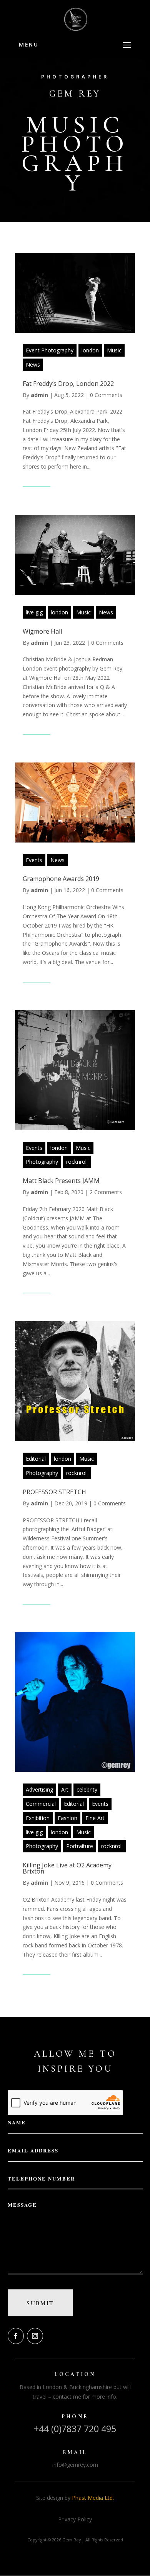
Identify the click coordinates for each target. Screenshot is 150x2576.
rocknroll (77, 1162)
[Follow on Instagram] (35, 2336)
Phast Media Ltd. (93, 2498)
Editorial (36, 1459)
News (33, 365)
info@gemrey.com (75, 2465)
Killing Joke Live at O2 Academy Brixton (67, 1868)
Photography (42, 1162)
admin (39, 395)
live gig (34, 612)
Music (114, 350)
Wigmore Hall (42, 631)
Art (65, 1789)
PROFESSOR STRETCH (54, 1492)
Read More (37, 481)
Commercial (41, 1804)
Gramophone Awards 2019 (61, 879)
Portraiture (80, 1846)
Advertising (39, 1789)
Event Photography (50, 350)
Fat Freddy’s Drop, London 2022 (68, 384)
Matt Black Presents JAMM (61, 1181)
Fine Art (95, 1818)
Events (34, 860)
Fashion (67, 1818)
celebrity (87, 1789)
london (90, 350)
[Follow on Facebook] (16, 2336)
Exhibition (38, 1818)
